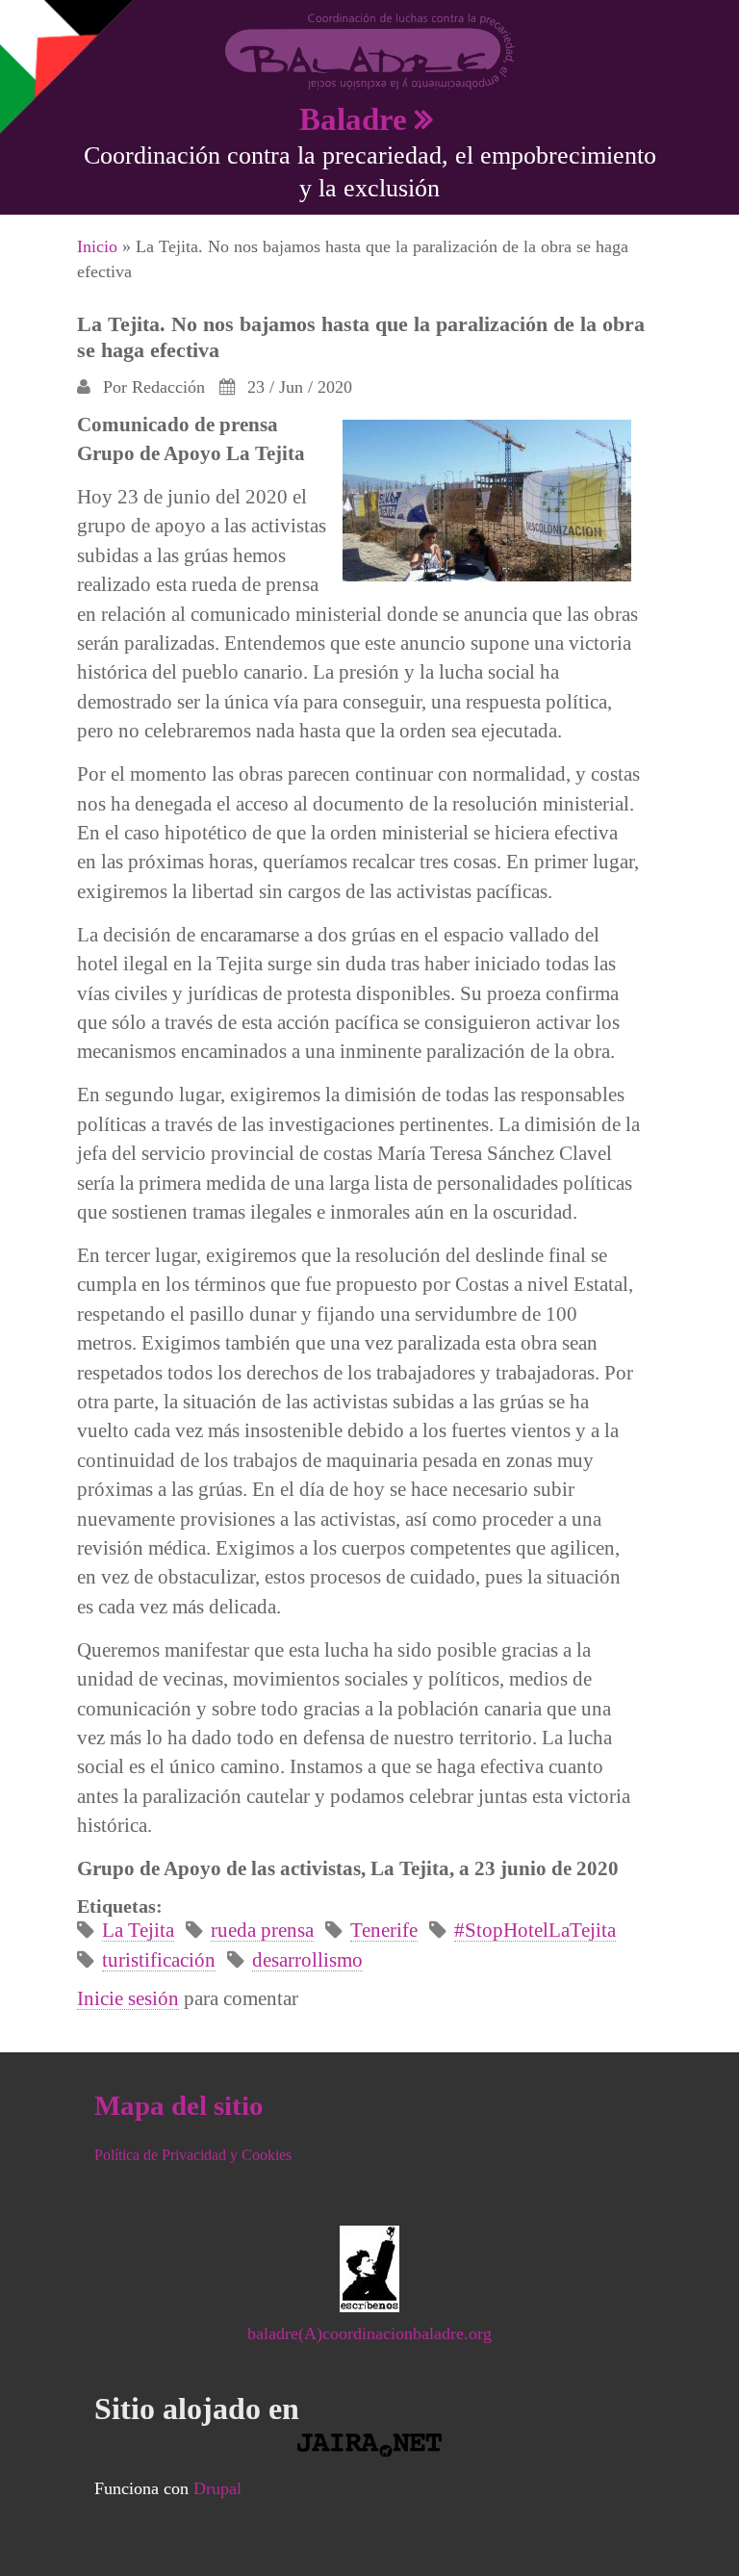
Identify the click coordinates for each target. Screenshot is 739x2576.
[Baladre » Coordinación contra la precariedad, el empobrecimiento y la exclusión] (370, 50)
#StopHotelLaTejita (535, 1930)
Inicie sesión (128, 1998)
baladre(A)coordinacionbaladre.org (369, 2333)
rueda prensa (262, 1930)
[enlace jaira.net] (370, 2445)
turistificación (159, 1959)
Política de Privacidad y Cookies (193, 2155)
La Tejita (138, 1930)
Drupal (217, 2488)
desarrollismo (307, 1959)
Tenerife (384, 1930)
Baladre (353, 119)
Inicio (97, 246)
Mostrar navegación (32, 29)
